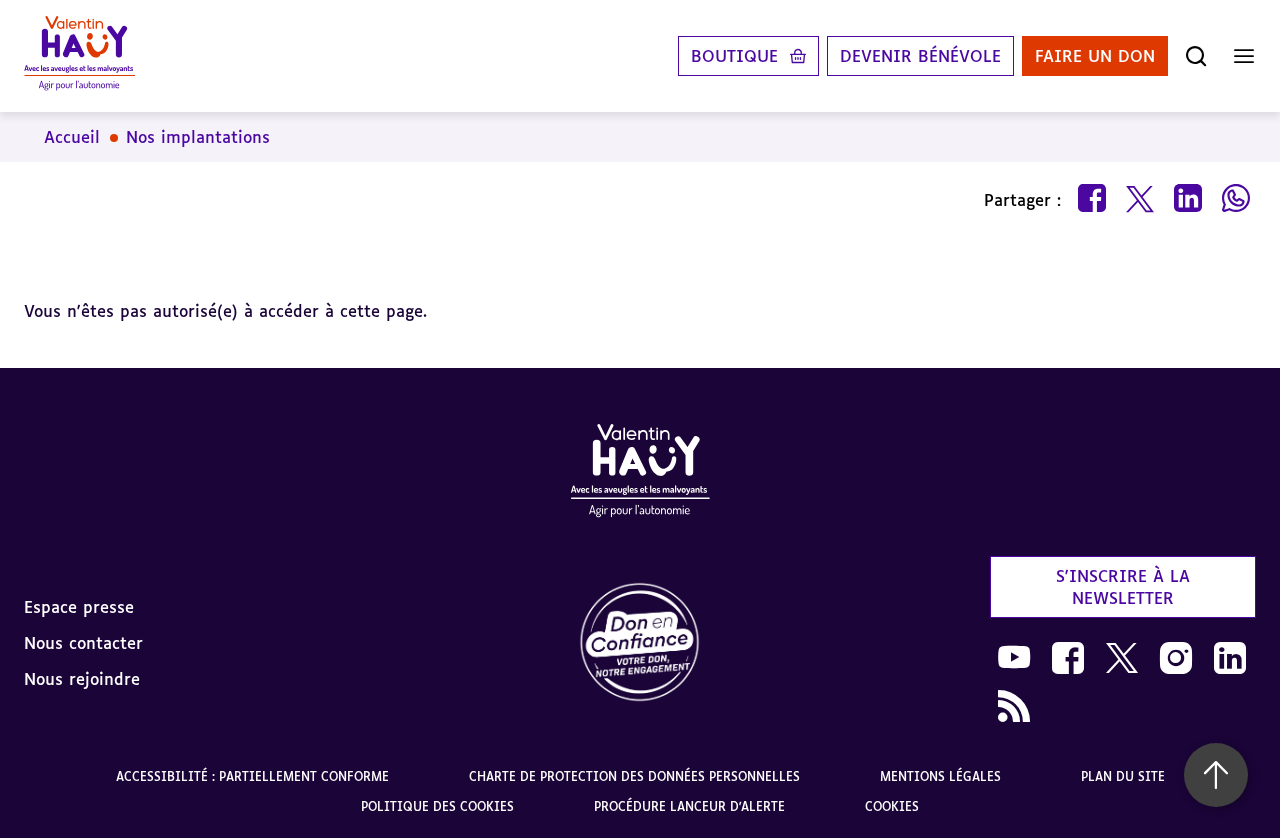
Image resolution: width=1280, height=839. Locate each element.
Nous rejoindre (82, 679)
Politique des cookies (437, 806)
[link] (640, 643)
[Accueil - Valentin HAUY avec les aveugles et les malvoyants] (640, 474)
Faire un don (1095, 56)
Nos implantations (198, 137)
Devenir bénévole (920, 56)
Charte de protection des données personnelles (634, 776)
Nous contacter (83, 643)
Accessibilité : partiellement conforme (252, 776)
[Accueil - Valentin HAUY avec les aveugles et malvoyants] (79, 56)
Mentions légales (940, 776)
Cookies (892, 806)
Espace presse (79, 607)
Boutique (734, 56)
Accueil (72, 137)
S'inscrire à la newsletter (1123, 587)
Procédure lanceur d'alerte (689, 806)
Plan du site (1123, 776)
